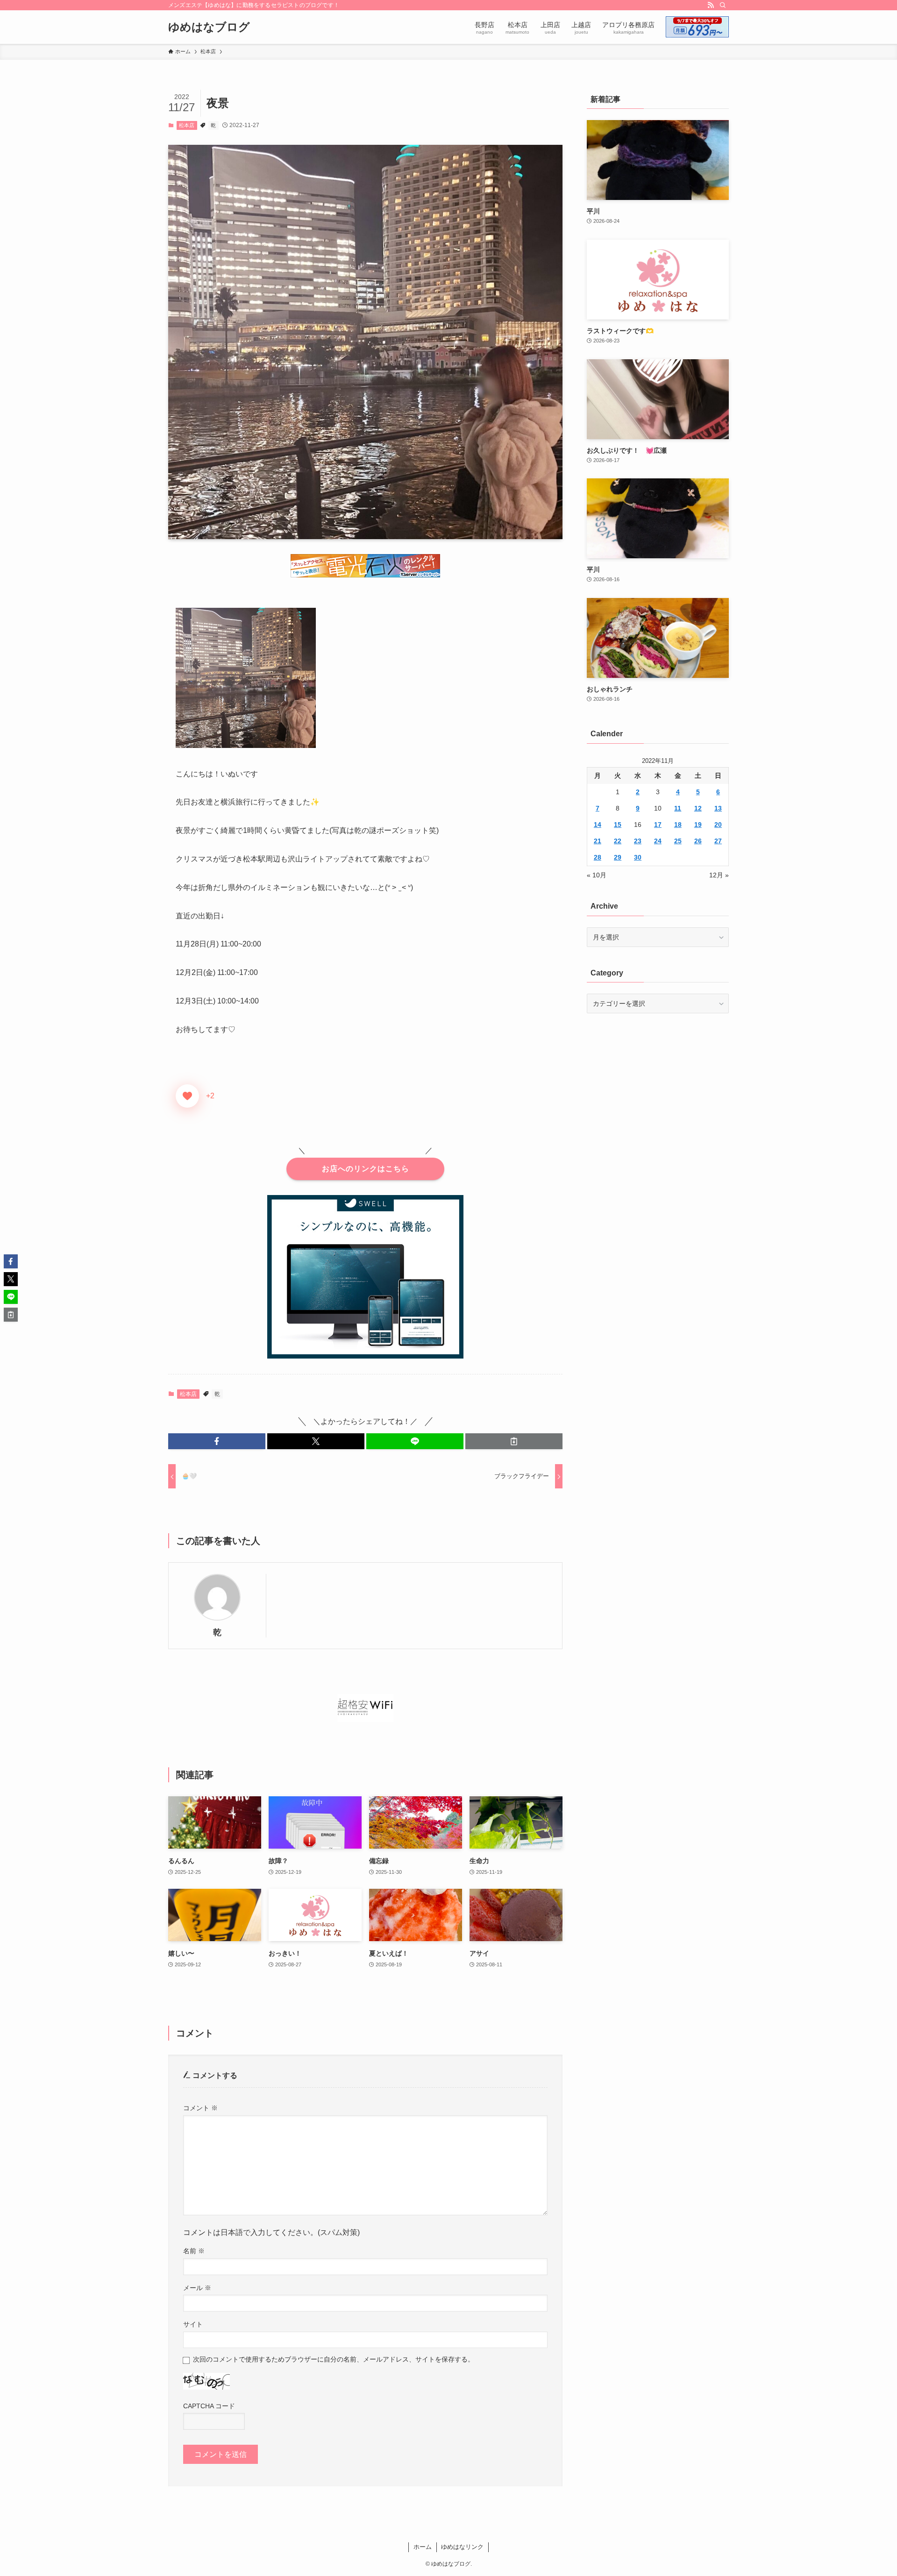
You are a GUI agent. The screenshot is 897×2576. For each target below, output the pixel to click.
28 (598, 857)
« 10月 (597, 875)
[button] (217, 1441)
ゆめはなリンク (462, 2547)
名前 (194, 2251)
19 (698, 825)
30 (638, 857)
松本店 (187, 125)
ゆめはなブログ (209, 27)
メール (197, 2288)
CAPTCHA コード (209, 2406)
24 (658, 841)
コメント (200, 2108)
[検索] (723, 5)
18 (678, 825)
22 (618, 841)
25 (678, 841)
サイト (193, 2324)
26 (698, 841)
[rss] (711, 5)
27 (718, 841)
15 (618, 825)
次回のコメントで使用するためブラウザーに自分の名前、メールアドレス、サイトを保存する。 (334, 2359)
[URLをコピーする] (514, 1441)
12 (698, 808)
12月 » (719, 875)
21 (598, 841)
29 (618, 857)
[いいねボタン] (187, 1096)
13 (718, 808)
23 (638, 841)
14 (598, 825)
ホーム (423, 2547)
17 (658, 825)
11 (678, 808)
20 (718, 825)
